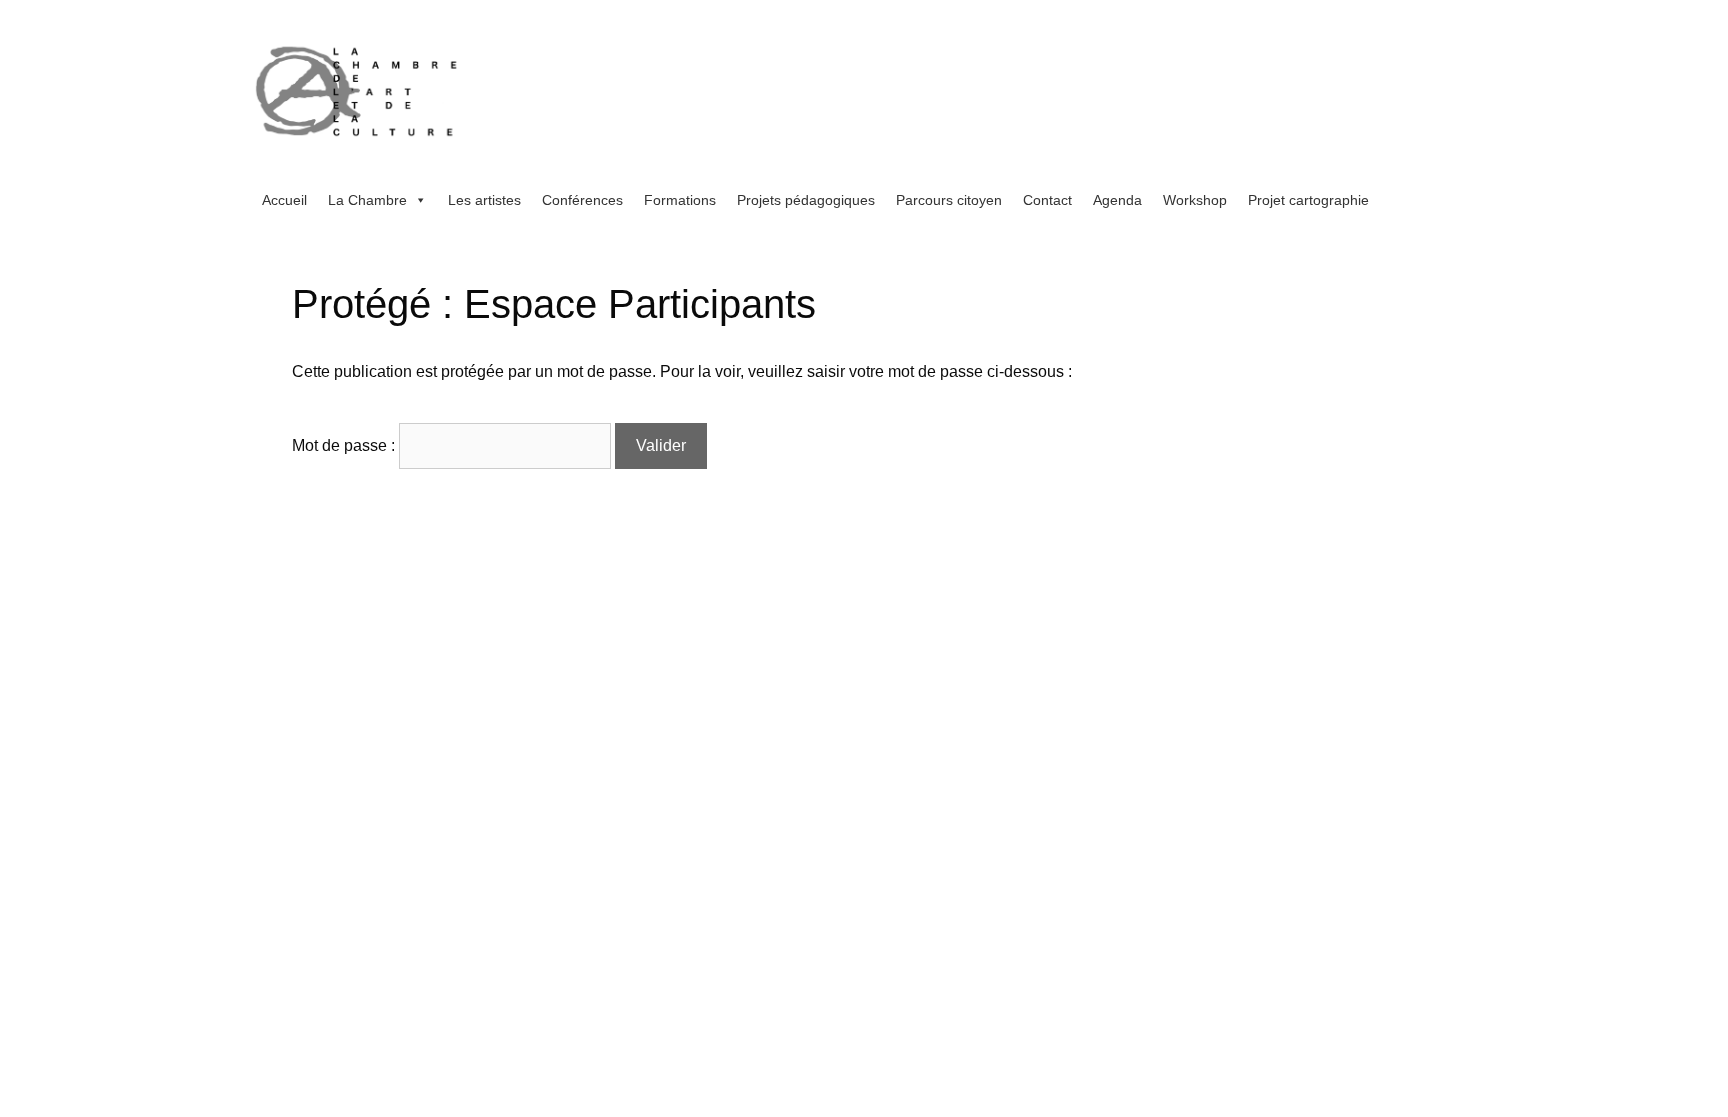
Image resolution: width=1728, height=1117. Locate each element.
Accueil (284, 200)
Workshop (1195, 200)
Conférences (582, 200)
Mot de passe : (345, 445)
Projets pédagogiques (806, 200)
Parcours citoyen (949, 200)
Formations (680, 200)
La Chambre (367, 200)
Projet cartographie (1308, 200)
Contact (1047, 200)
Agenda (1117, 200)
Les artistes (484, 200)
